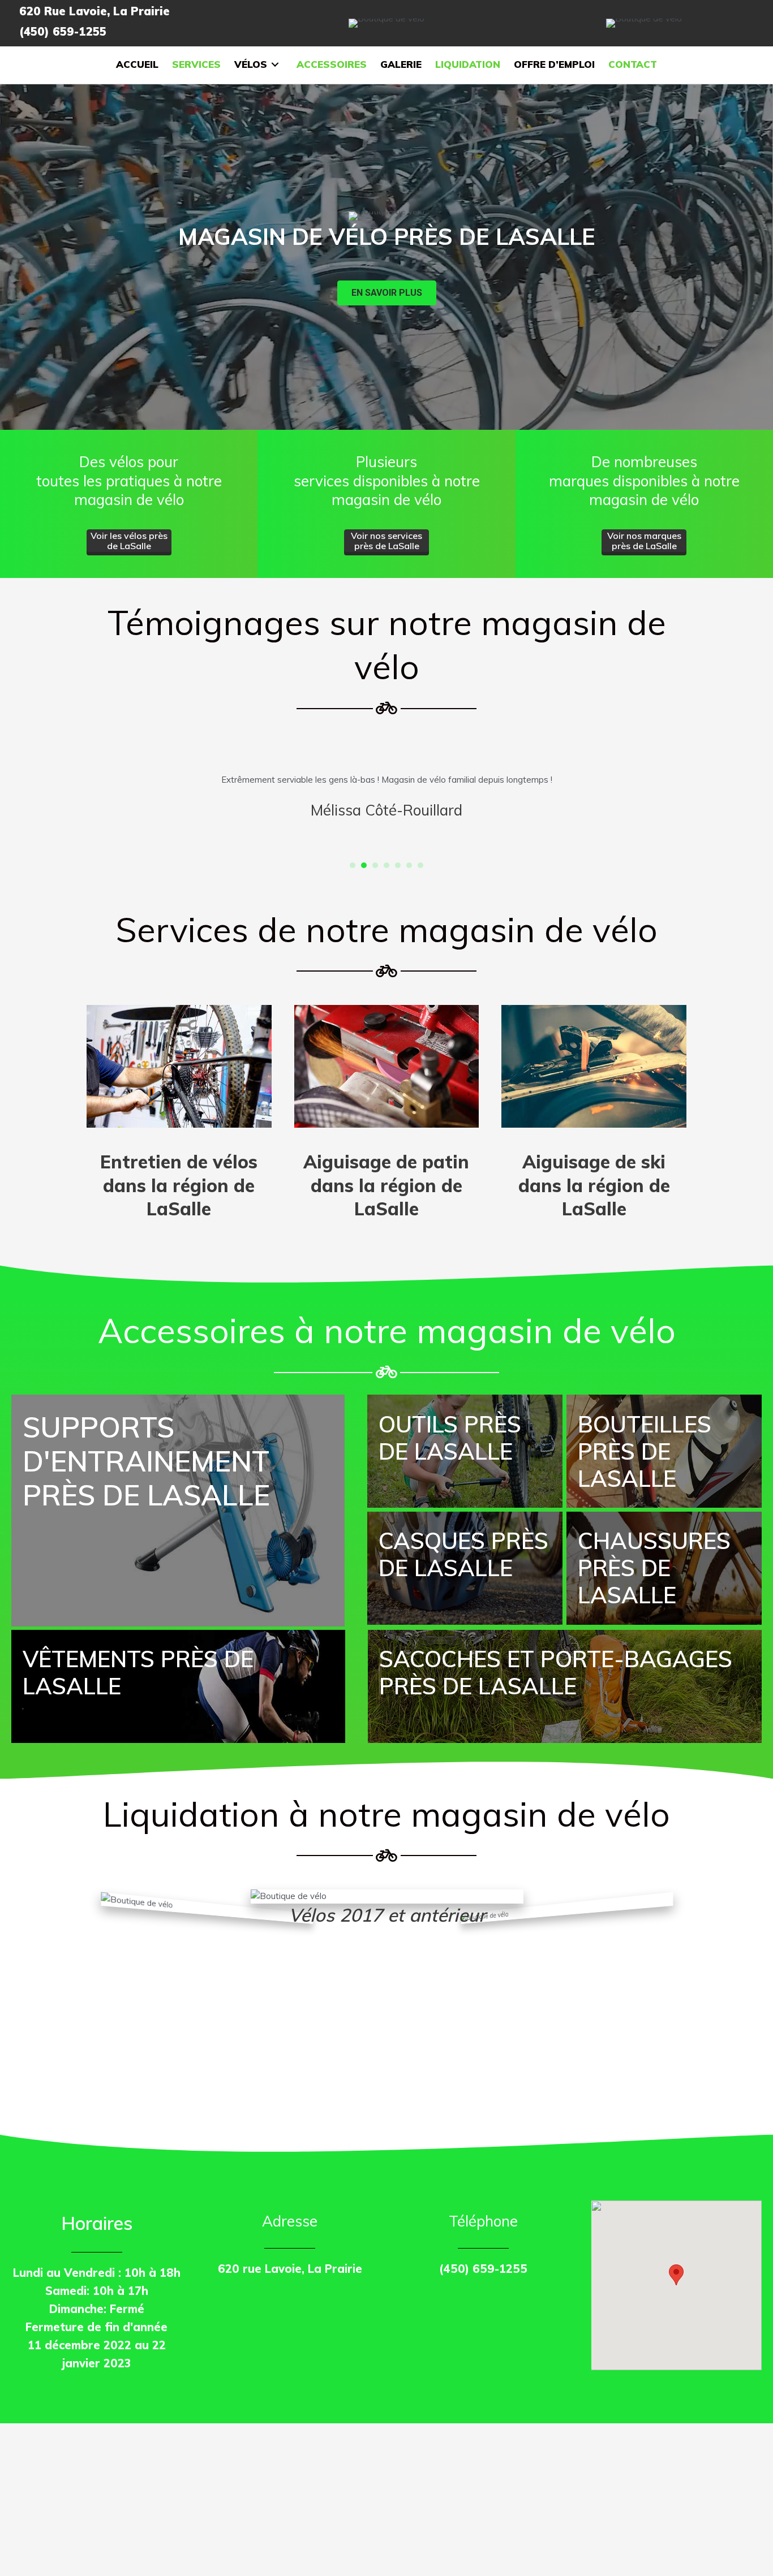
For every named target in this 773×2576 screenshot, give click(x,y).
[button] (387, 293)
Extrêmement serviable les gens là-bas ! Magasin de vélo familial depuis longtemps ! (387, 780)
